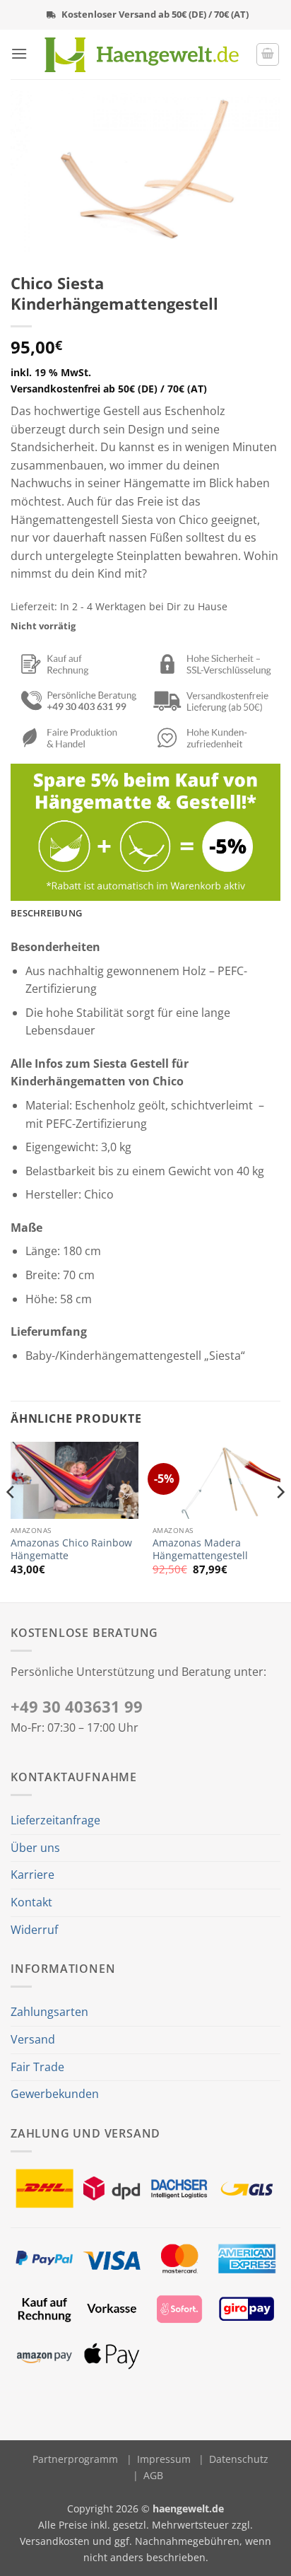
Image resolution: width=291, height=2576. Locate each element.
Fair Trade (37, 2067)
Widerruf (34, 1930)
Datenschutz (239, 2459)
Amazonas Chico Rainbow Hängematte (71, 1549)
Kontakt (31, 1902)
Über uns (35, 1848)
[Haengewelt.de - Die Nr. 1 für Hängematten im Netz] (142, 55)
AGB (153, 2475)
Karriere (32, 1875)
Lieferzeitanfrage (55, 1820)
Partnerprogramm (75, 2459)
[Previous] (11, 1521)
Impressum (164, 2459)
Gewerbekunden (55, 2094)
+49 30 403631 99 (77, 1707)
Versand (33, 2039)
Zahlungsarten (49, 2012)
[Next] (280, 1521)
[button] (19, 53)
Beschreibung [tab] (46, 913)
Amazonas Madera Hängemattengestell (200, 1549)
